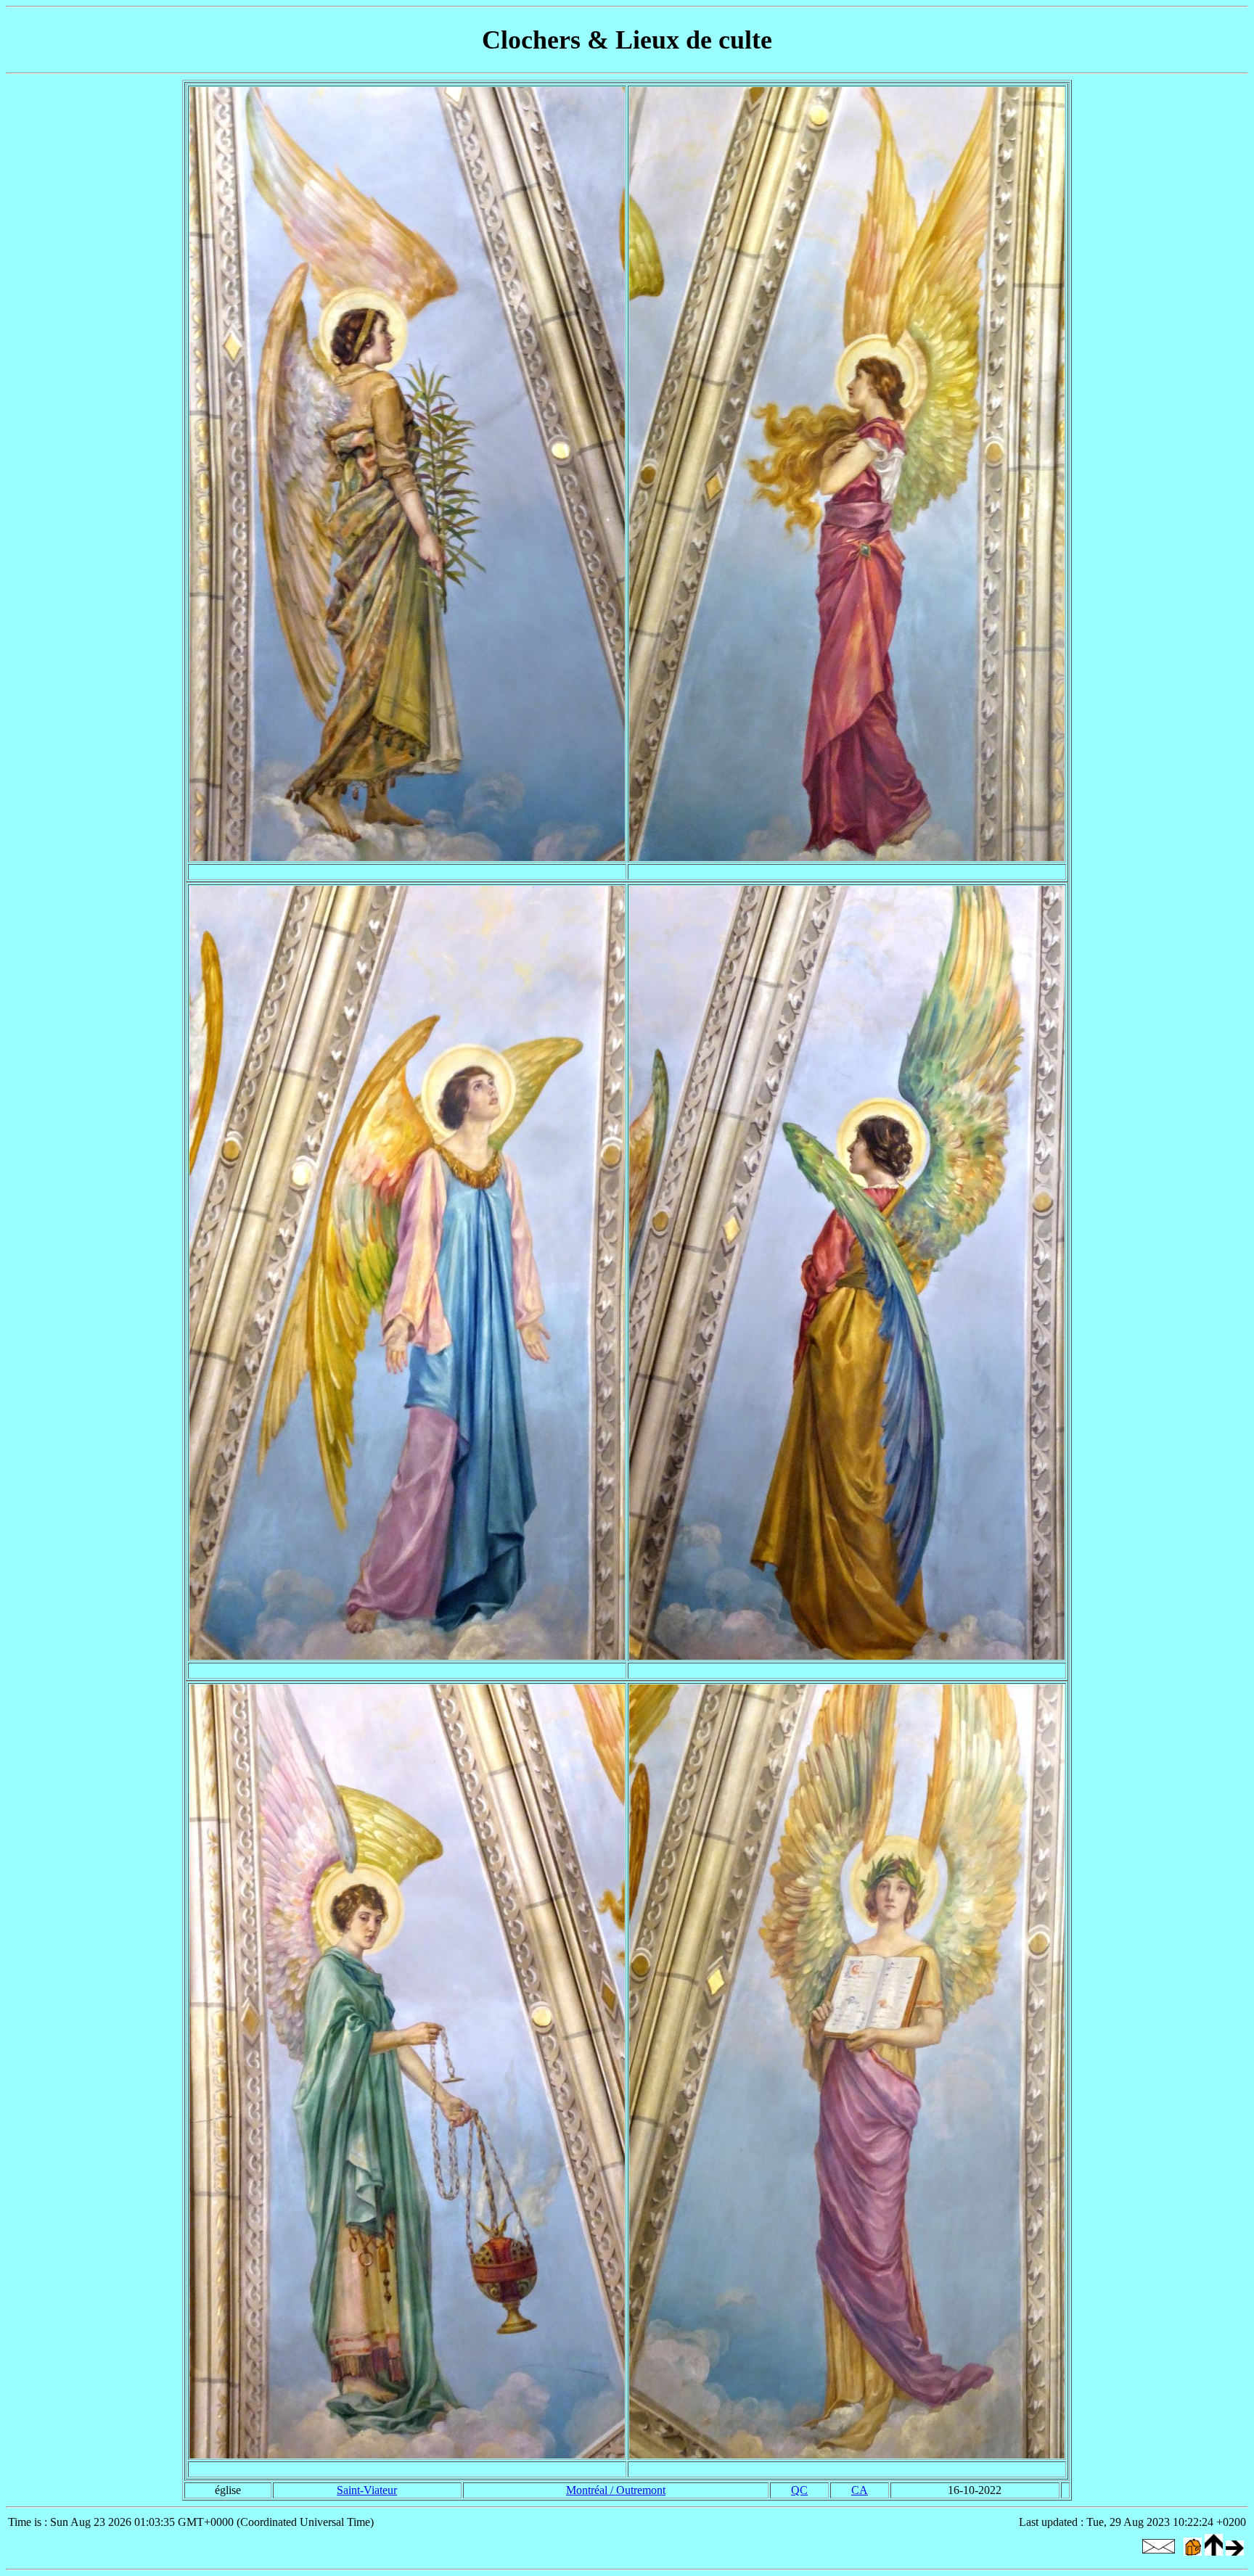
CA (860, 2490)
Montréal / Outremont (616, 2490)
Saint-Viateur (367, 2490)
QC (799, 2490)
